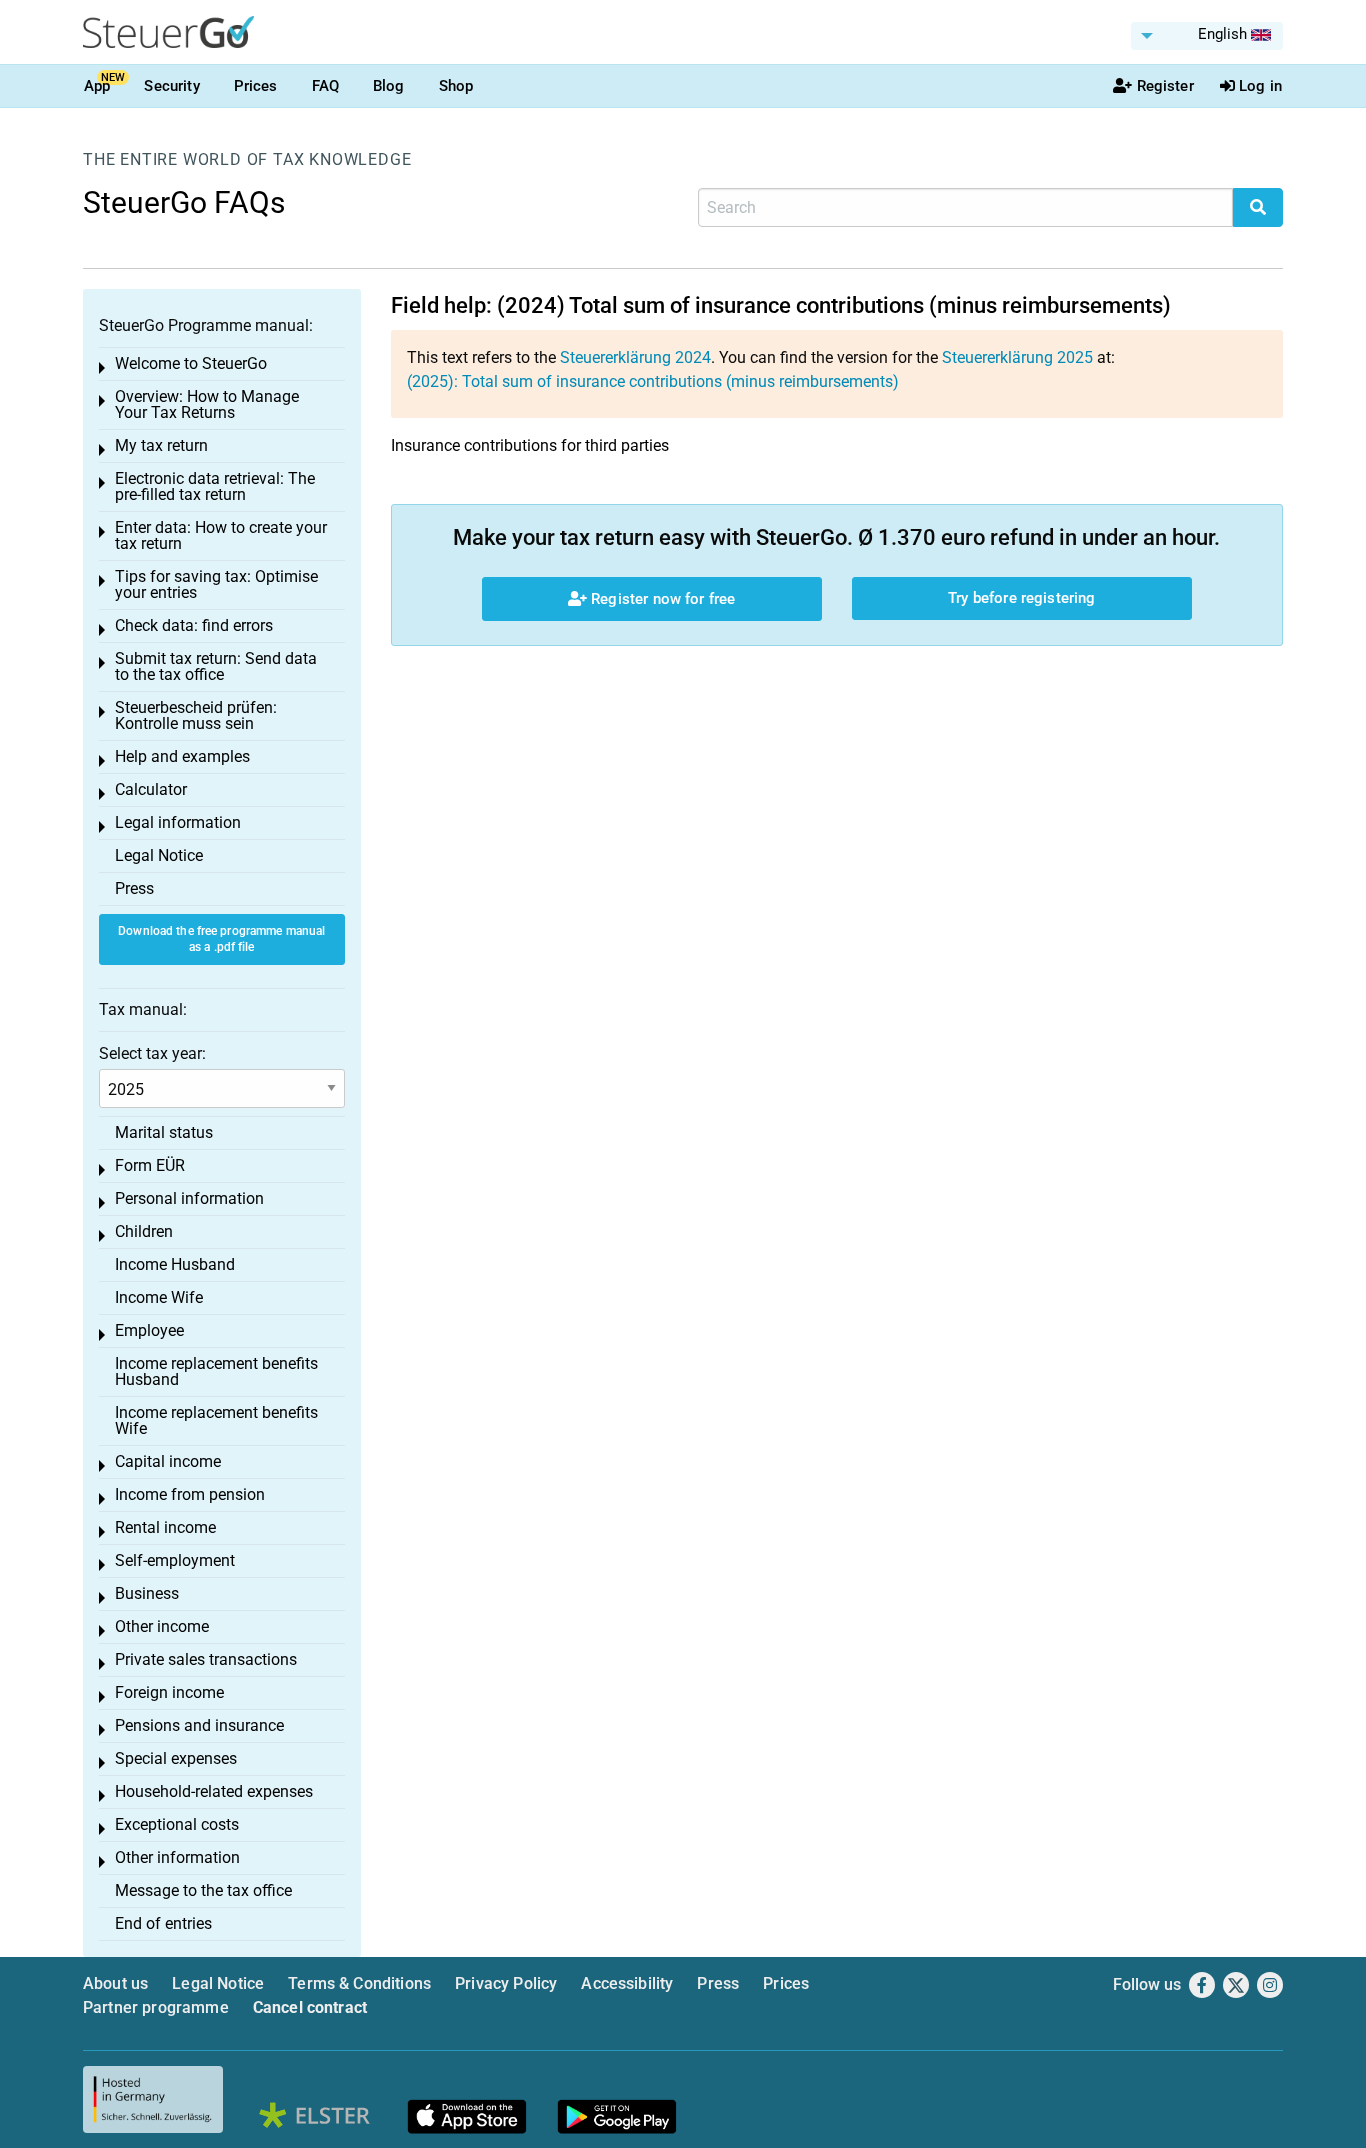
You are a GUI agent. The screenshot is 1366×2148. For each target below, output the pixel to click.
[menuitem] (1207, 36)
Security (171, 86)
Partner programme (156, 2007)
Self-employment (175, 1560)
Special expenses (176, 1758)
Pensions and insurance (199, 1725)
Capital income (168, 1461)
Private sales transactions (206, 1659)
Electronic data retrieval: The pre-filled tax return (215, 486)
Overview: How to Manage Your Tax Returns (207, 404)
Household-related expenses (214, 1791)
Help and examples (182, 756)
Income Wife (159, 1297)
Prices (256, 86)
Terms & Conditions (359, 1983)
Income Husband (175, 1264)
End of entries (163, 1923)
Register (1165, 86)
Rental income (165, 1527)
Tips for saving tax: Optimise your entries (216, 584)
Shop (456, 86)
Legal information (178, 822)
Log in (1260, 86)
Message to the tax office (203, 1890)
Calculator (151, 789)
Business (147, 1593)
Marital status (164, 1132)
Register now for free (661, 599)
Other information (177, 1857)
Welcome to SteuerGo (191, 363)
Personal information (189, 1198)
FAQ (325, 86)
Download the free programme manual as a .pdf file (221, 939)
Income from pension (190, 1494)
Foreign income (169, 1692)
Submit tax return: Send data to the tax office (216, 666)
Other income (162, 1626)
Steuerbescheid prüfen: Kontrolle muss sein (196, 715)
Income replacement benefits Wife (216, 1420)
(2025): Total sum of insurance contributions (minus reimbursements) (653, 381)
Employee (149, 1330)
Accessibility (627, 1983)
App (97, 86)
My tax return (161, 445)
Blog (389, 86)
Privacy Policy (506, 1983)
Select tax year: (152, 1053)
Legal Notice (159, 855)
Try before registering (1021, 598)
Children (144, 1231)
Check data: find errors (194, 625)
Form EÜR (150, 1165)
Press (134, 888)
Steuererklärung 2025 (1017, 357)
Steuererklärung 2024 (635, 357)
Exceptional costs (177, 1824)
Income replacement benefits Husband (216, 1371)
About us (115, 1983)
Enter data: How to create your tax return (221, 535)
